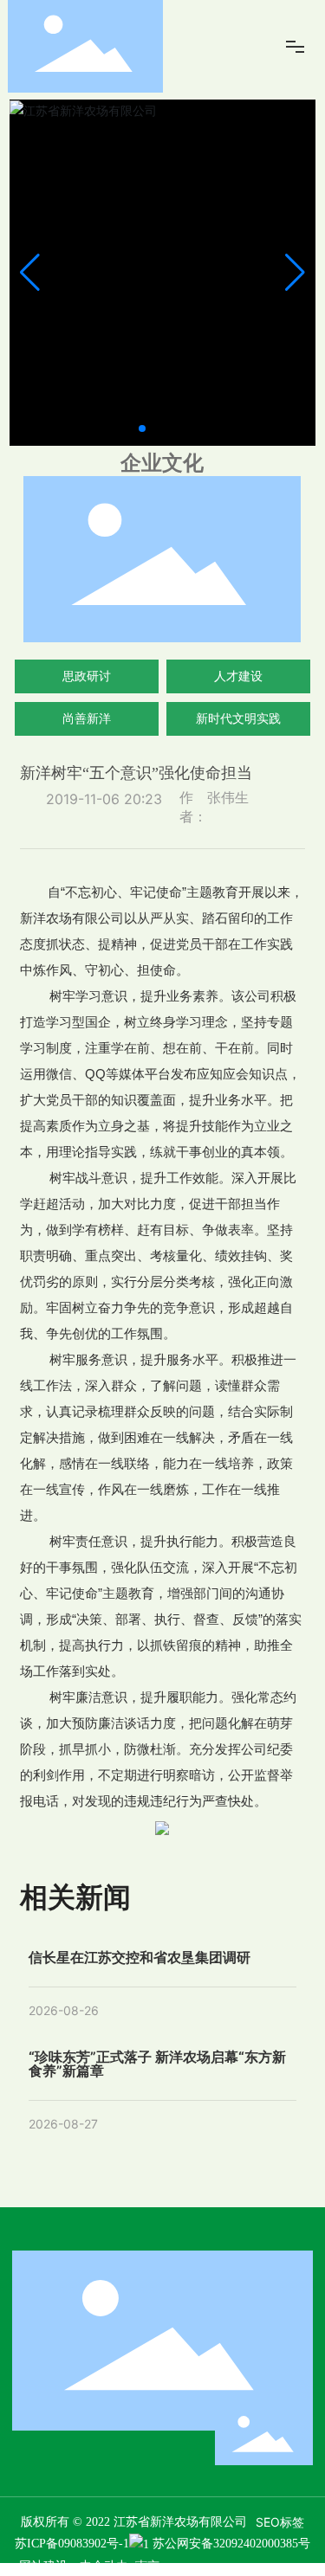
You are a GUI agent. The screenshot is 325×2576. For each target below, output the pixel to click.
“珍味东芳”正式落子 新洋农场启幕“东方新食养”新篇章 (157, 2064)
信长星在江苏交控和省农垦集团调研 (140, 1957)
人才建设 (238, 676)
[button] (142, 428)
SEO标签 (280, 2522)
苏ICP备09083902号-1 (72, 2544)
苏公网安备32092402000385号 (231, 2544)
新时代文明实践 (238, 718)
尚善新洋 (87, 718)
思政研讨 (87, 676)
